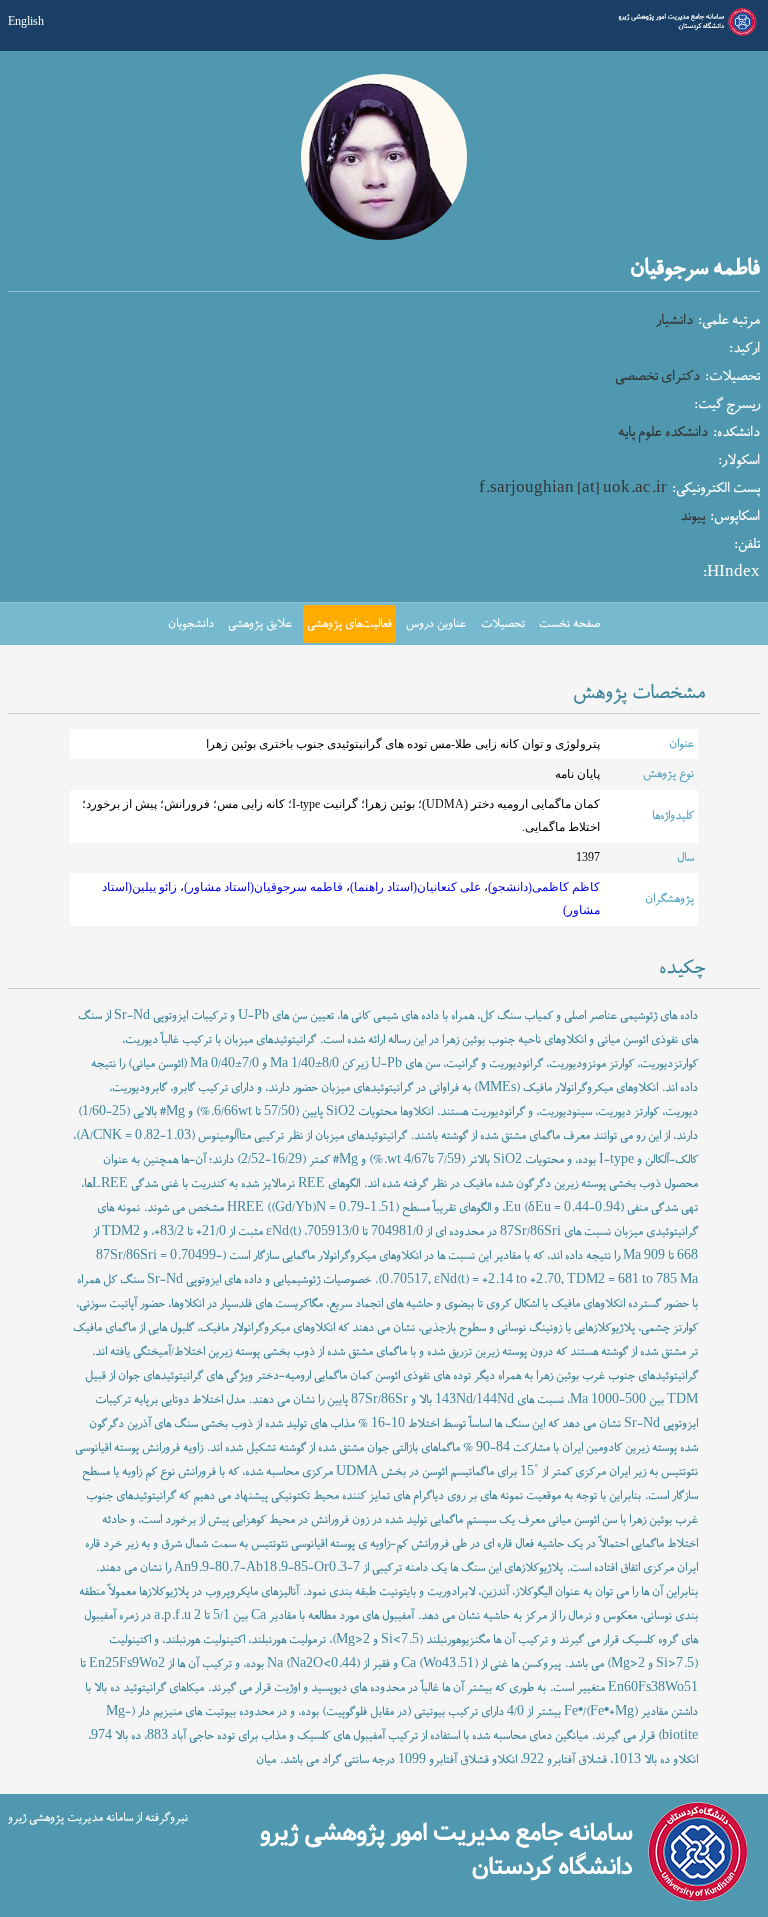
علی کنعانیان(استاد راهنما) (415, 887)
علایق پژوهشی (260, 624)
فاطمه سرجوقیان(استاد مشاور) (263, 887)
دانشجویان (191, 624)
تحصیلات (503, 624)
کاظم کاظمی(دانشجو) (544, 887)
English (26, 21)
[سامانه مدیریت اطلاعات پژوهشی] (685, 33)
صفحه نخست (569, 624)
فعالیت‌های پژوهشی (349, 624)
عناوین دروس (436, 624)
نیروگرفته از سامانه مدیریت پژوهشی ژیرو (98, 1818)
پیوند (692, 517)
